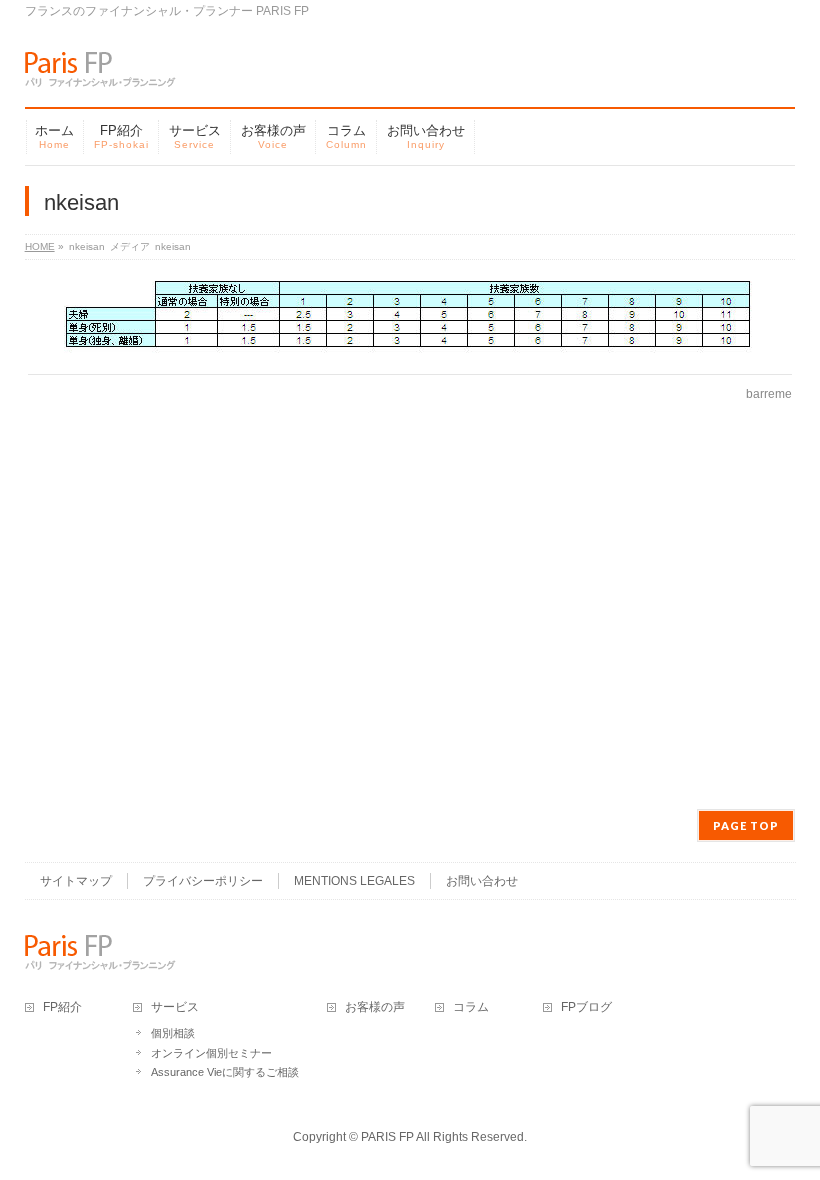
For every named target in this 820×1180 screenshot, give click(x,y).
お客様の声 (375, 1007)
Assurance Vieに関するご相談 (225, 1072)
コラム (471, 1007)
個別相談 (173, 1033)
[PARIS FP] (100, 64)
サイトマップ (76, 881)
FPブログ (586, 1007)
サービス (175, 1007)
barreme (769, 394)
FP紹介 (62, 1007)
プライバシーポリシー (203, 881)
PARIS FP (387, 1137)
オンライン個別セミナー (211, 1053)
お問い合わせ (482, 881)
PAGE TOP (746, 825)
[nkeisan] (409, 317)
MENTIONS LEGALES (354, 881)
